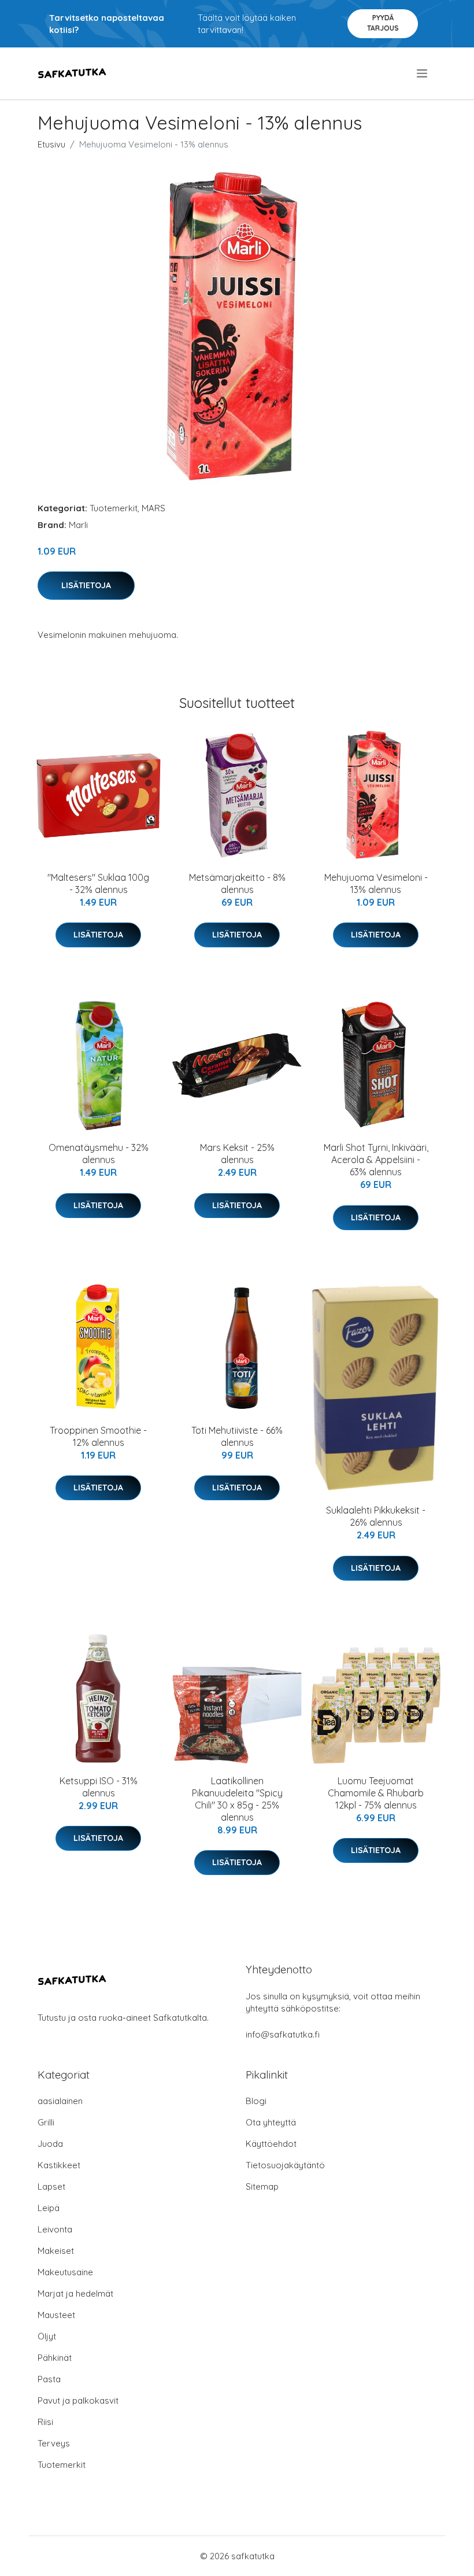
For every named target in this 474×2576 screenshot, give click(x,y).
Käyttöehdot (271, 2144)
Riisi (45, 2422)
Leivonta (55, 2229)
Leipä (49, 2208)
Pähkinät (55, 2358)
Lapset (51, 2186)
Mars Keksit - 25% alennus (237, 1154)
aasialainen (60, 2101)
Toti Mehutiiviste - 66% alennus (237, 1436)
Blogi (256, 2101)
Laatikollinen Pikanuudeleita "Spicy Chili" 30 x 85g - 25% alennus (237, 1799)
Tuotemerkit (114, 508)
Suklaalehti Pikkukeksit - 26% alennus (376, 1516)
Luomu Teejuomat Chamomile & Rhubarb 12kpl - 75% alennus (376, 1793)
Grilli (46, 2122)
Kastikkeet (59, 2165)
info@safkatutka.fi (283, 2034)
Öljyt (47, 2336)
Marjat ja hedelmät (75, 2293)
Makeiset (56, 2251)
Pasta (49, 2379)
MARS (153, 508)
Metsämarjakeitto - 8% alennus (237, 883)
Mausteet (56, 2315)
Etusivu (51, 144)
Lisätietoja (86, 585)
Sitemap (262, 2186)
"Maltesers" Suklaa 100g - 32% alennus (98, 883)
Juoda (50, 2144)
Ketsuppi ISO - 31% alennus (99, 1787)
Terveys (54, 2443)
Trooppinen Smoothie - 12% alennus (98, 1436)
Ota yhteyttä (271, 2122)
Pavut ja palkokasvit (78, 2400)
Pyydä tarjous (383, 23)
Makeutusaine (65, 2272)
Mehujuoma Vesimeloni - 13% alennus (376, 883)
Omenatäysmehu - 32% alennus (99, 1154)
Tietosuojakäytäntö (285, 2165)
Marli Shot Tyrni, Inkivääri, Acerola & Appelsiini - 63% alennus (376, 1160)
